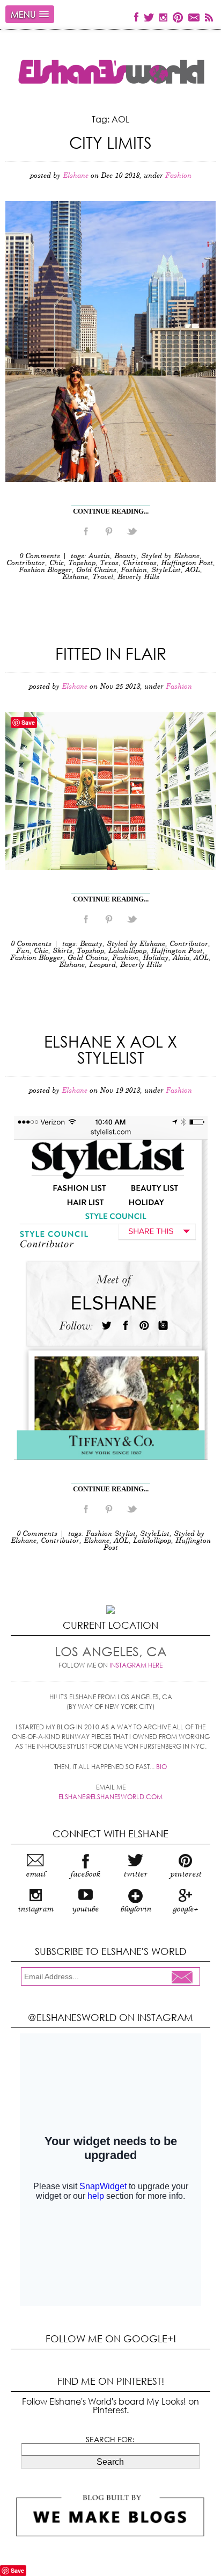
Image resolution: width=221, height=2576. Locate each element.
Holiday (156, 958)
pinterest (186, 1874)
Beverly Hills (138, 577)
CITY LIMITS (110, 142)
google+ (185, 1909)
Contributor (26, 563)
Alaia (181, 958)
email (35, 1874)
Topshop (82, 563)
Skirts (62, 951)
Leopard (102, 965)
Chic (57, 563)
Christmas (140, 563)
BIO (161, 1767)
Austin (99, 556)
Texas (109, 563)
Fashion (178, 176)
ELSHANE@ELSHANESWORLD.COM (110, 1797)
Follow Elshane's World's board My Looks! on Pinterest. (110, 2405)
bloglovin (136, 1909)
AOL (193, 570)
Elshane (75, 577)
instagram (35, 1909)
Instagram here (136, 1665)
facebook (85, 1874)
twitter (135, 1874)
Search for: (110, 2440)
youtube (85, 1909)
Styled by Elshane (170, 556)
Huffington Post (187, 563)
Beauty (126, 556)
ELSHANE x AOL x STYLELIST (110, 1049)
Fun (23, 951)
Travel (103, 577)
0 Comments (40, 556)
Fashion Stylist (111, 1534)
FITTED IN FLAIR (111, 653)
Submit (185, 1978)
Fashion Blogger (45, 570)
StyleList (166, 570)
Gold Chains (96, 570)
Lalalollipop (127, 951)
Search (110, 2462)
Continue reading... (111, 511)
